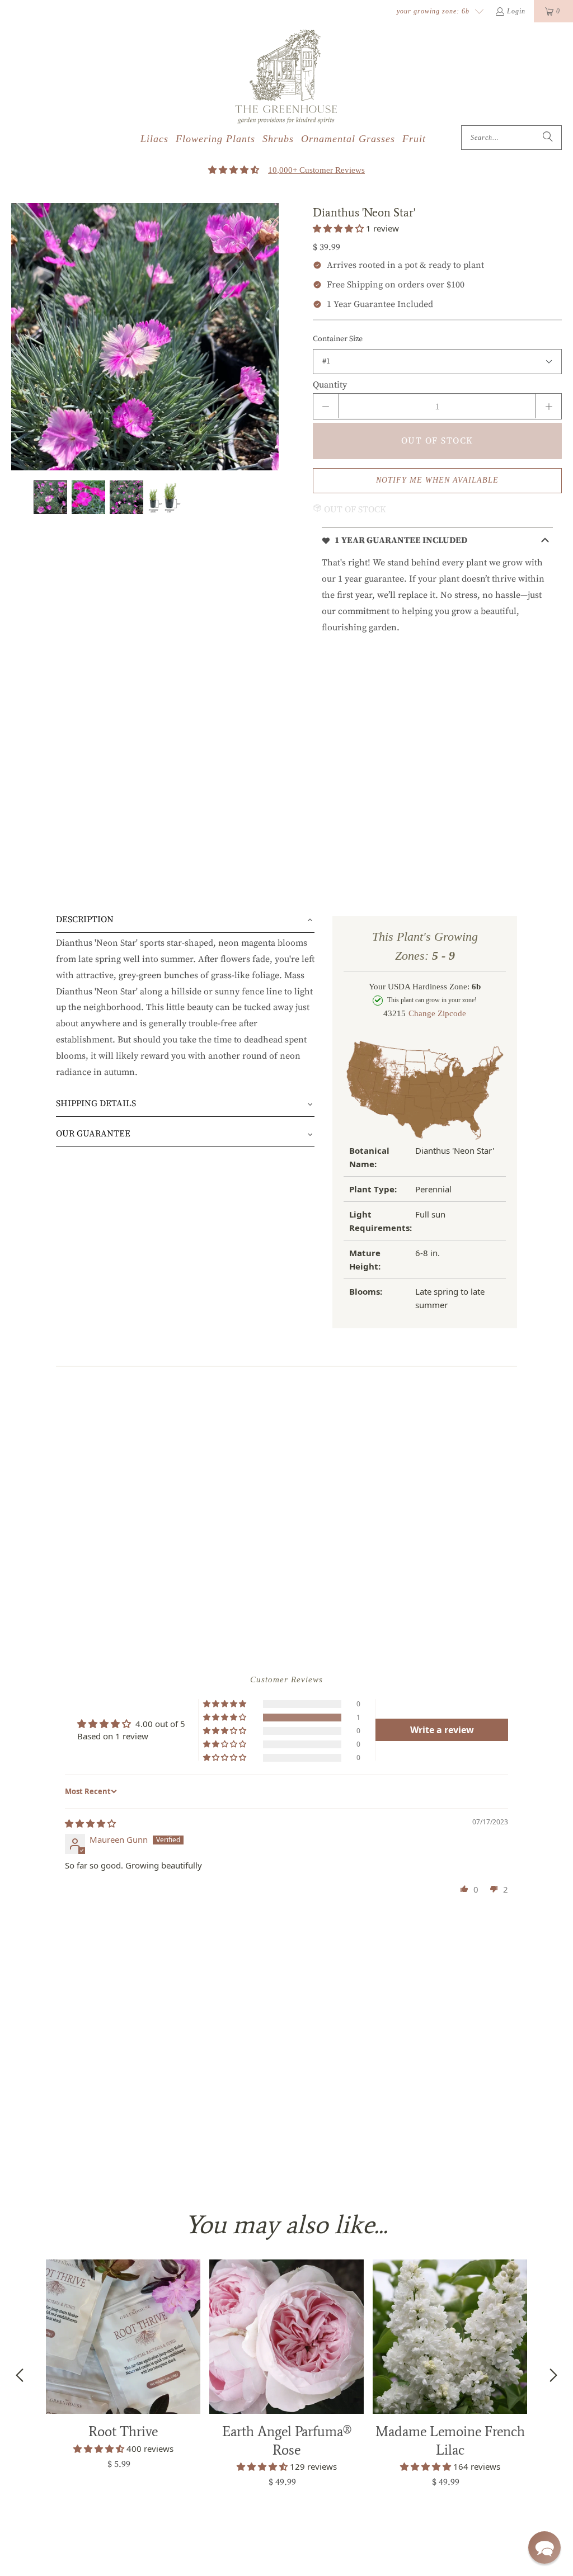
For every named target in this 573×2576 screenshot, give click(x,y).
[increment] (549, 406)
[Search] (548, 138)
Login (516, 11)
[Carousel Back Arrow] (20, 2375)
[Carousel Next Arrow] (553, 2375)
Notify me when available (437, 480)
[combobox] (511, 138)
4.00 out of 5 (160, 1724)
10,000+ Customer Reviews (316, 170)
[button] (339, 228)
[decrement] (326, 406)
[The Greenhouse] (286, 77)
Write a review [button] (442, 1730)
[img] (90, 1823)
